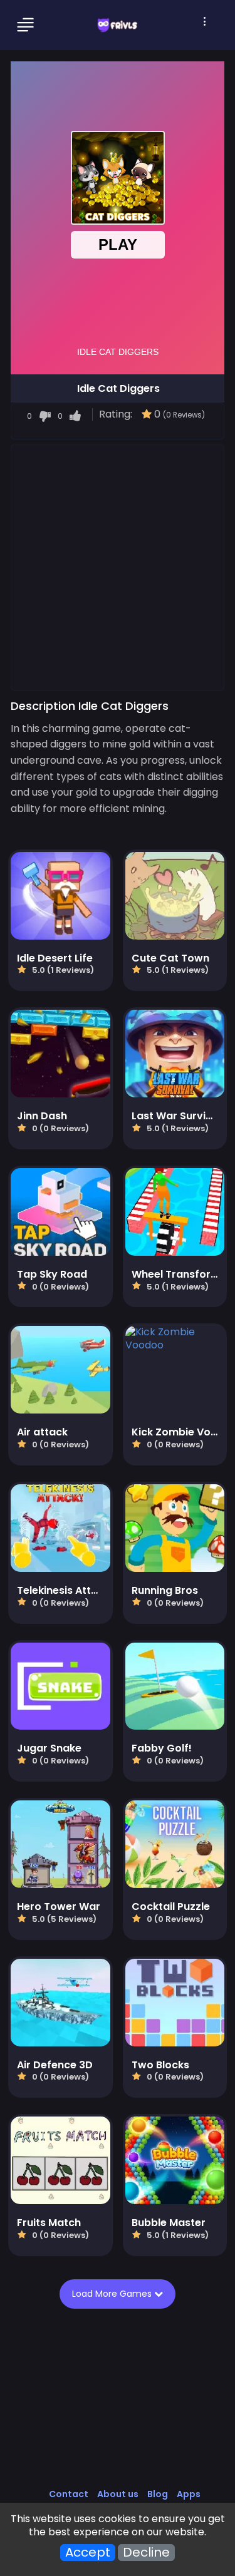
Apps (189, 2494)
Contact (69, 2494)
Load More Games (116, 2294)
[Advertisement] (118, 567)
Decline (146, 2553)
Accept (88, 2553)
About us (118, 2494)
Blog (158, 2494)
